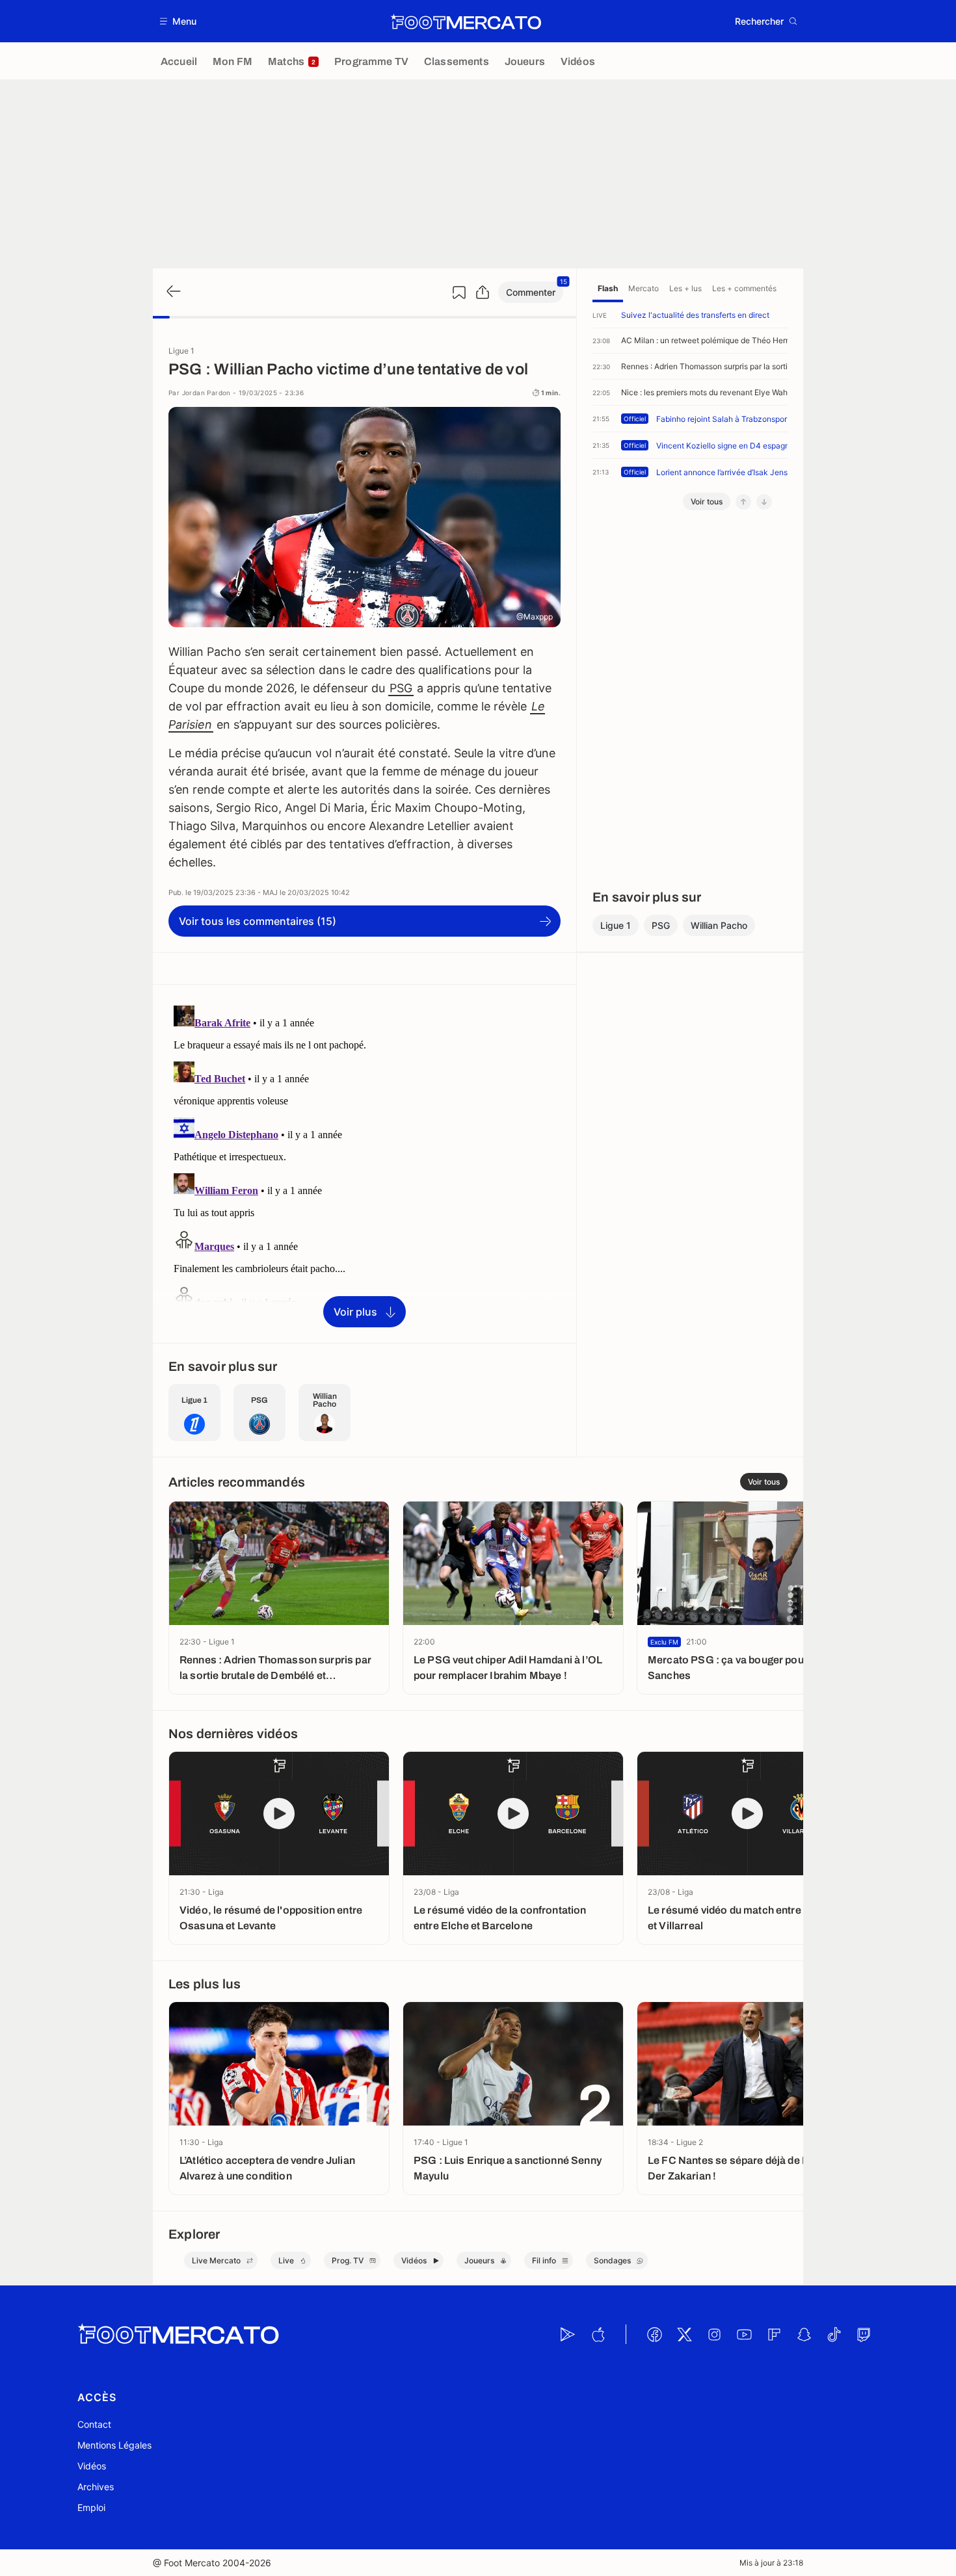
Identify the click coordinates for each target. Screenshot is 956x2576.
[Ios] (598, 2334)
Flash (608, 288)
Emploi (91, 2507)
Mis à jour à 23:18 (771, 2563)
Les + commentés (744, 288)
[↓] (764, 502)
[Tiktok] (834, 2334)
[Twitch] (864, 2334)
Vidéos (92, 2466)
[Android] (568, 2334)
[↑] (743, 502)
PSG (401, 688)
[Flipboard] (774, 2334)
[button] (179, 21)
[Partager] (483, 293)
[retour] (172, 292)
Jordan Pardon (206, 393)
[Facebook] (654, 2334)
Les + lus (685, 288)
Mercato (644, 288)
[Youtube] (744, 2334)
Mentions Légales (114, 2445)
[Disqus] (365, 1163)
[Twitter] (684, 2334)
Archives (96, 2487)
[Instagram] (714, 2334)
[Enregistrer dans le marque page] (459, 293)
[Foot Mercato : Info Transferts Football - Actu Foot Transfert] (466, 21)
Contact (94, 2424)
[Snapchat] (804, 2334)
